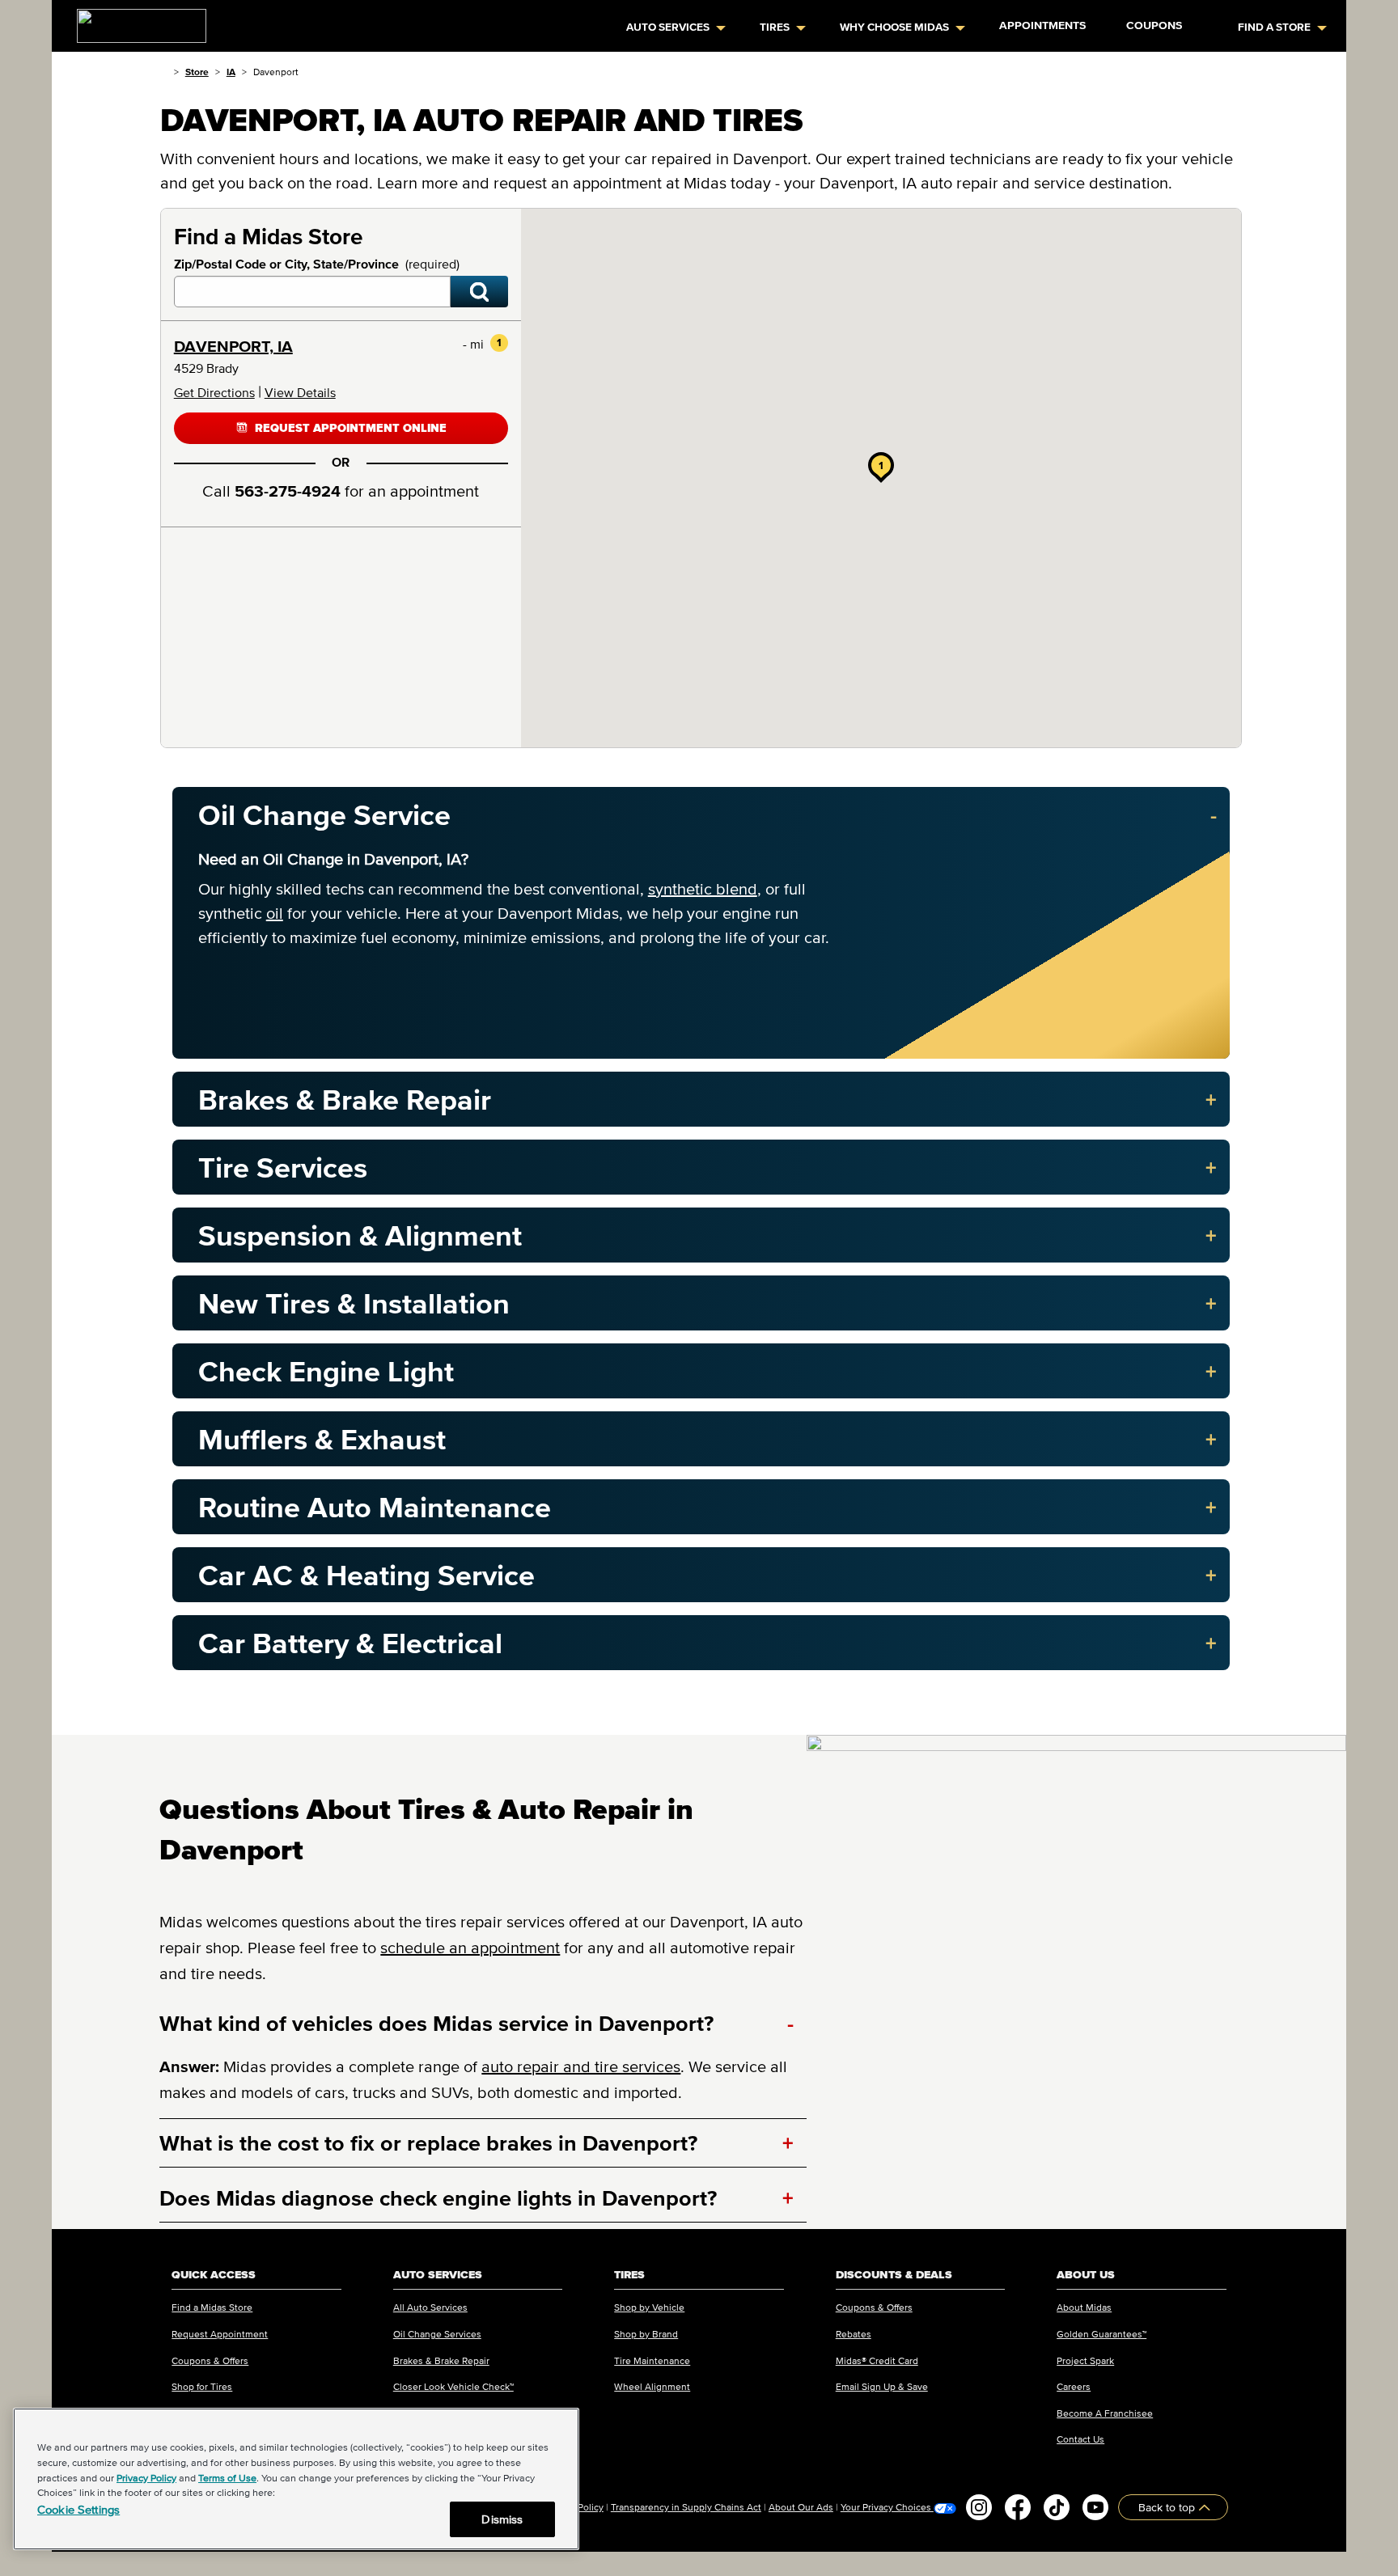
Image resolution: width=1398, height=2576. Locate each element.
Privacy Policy (146, 2478)
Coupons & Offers (210, 2360)
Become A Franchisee (1105, 2413)
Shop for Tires (202, 2386)
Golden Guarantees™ (1101, 2334)
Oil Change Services (437, 2334)
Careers (1074, 2386)
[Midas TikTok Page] (1057, 2507)
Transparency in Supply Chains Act (686, 2507)
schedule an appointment (470, 1948)
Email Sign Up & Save (882, 2386)
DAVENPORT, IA (233, 346)
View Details (300, 392)
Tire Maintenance (652, 2360)
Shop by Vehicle (649, 2307)
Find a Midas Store (212, 2307)
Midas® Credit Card (877, 2360)
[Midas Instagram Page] (979, 2507)
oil (275, 913)
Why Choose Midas (894, 27)
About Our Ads (801, 2507)
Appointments (1042, 25)
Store (197, 72)
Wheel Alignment (652, 2386)
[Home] (164, 72)
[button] (881, 465)
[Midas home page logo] (135, 21)
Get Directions (214, 392)
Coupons (1154, 25)
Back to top (1168, 2507)
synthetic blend (703, 889)
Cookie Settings (78, 2509)
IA (231, 72)
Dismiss (502, 2519)
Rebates (854, 2334)
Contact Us (1080, 2439)
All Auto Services (430, 2307)
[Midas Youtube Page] (1095, 2507)
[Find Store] (479, 292)
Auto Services (668, 27)
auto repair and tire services (581, 2066)
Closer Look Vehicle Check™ (453, 2386)
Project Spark (1085, 2360)
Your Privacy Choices (887, 2507)
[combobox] (312, 292)
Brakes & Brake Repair (441, 2360)
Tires (775, 27)
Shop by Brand (646, 2334)
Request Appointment (220, 2334)
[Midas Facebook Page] (1018, 2507)
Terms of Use (227, 2478)
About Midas (1084, 2307)
